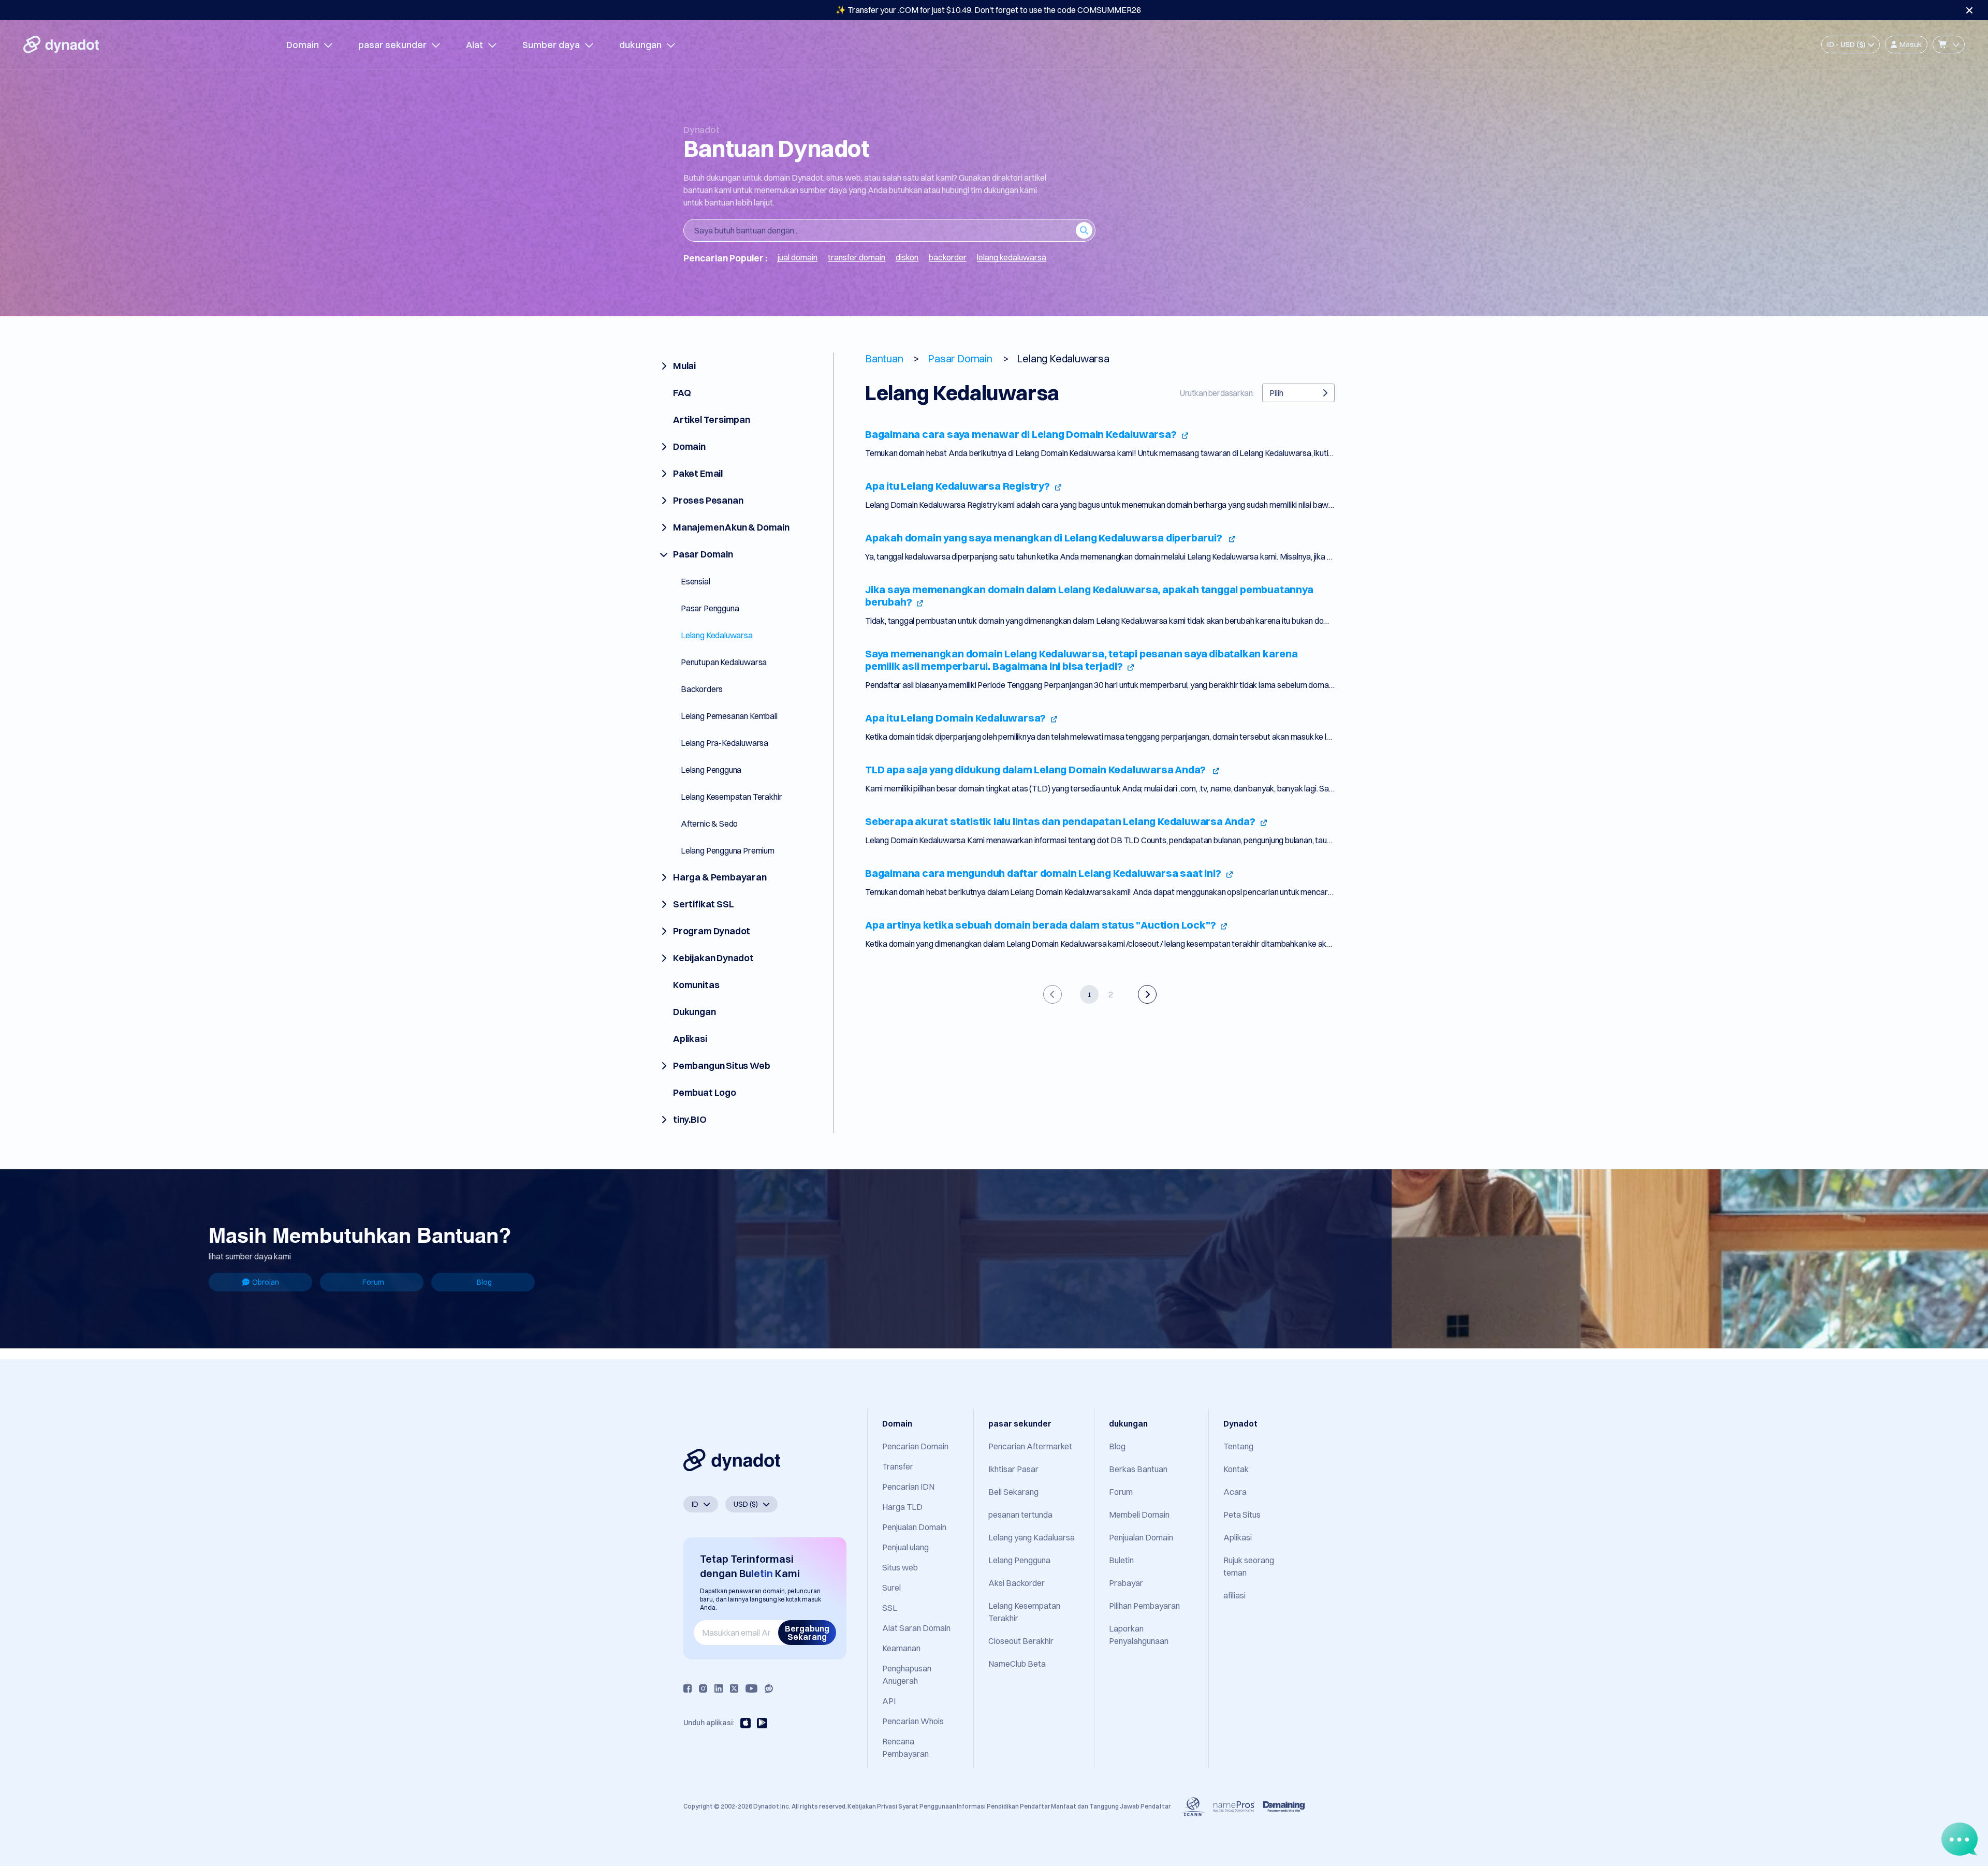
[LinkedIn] (719, 1688)
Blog (484, 1282)
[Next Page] (1147, 994)
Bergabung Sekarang (807, 1633)
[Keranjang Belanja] (1949, 45)
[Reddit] (769, 1688)
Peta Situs (1242, 1515)
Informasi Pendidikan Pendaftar (1004, 1806)
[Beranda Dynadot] (61, 45)
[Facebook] (688, 1688)
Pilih (1276, 393)
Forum (373, 1282)
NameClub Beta (1017, 1664)
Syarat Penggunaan (927, 1806)
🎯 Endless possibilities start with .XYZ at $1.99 (988, 10)
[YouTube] (751, 1688)
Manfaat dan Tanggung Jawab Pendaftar (1111, 1806)
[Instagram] (703, 1688)
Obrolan (266, 1282)
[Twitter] (734, 1688)
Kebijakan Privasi (872, 1806)
